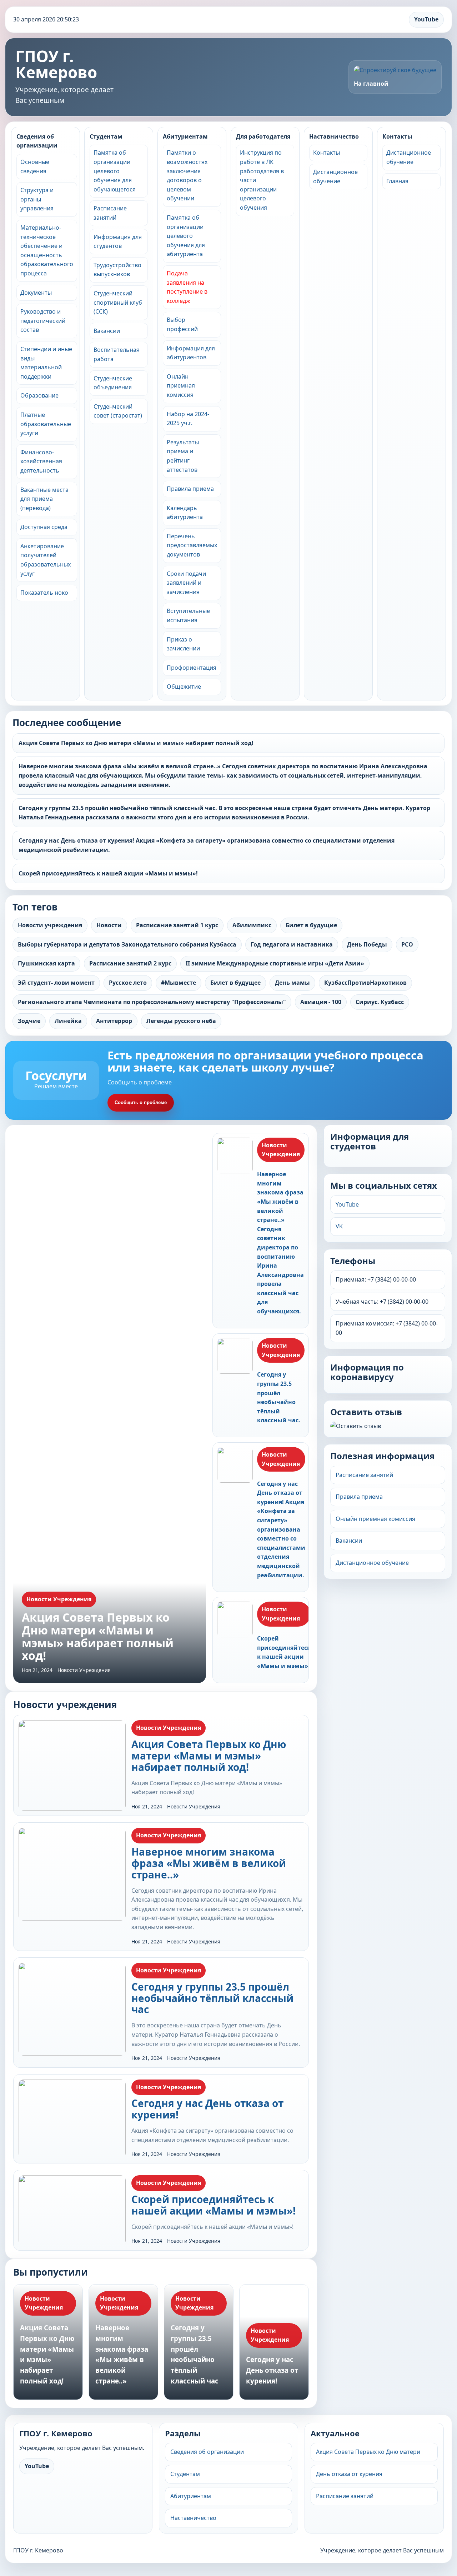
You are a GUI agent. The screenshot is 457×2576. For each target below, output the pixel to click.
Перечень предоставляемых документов (192, 545)
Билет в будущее (235, 983)
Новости (109, 925)
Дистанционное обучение (372, 1563)
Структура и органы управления (37, 199)
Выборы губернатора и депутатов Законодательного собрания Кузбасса (127, 944)
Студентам (106, 136)
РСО (407, 944)
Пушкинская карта (46, 963)
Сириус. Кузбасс (380, 1002)
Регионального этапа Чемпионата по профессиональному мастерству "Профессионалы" (152, 1002)
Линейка (68, 1021)
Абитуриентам (185, 136)
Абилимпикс (252, 925)
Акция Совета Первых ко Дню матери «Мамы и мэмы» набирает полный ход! (136, 743)
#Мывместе (179, 983)
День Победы (367, 944)
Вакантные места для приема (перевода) (44, 499)
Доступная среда (44, 527)
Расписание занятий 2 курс (130, 963)
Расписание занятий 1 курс (177, 925)
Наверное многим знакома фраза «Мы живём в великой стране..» (209, 1863)
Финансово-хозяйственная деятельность (41, 461)
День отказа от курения (349, 2474)
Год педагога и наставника (292, 944)
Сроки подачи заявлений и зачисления (186, 583)
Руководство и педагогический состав (43, 321)
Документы (36, 293)
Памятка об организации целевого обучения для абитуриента (186, 236)
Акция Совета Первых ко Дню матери (368, 2452)
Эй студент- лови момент (56, 983)
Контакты (327, 153)
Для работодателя (263, 136)
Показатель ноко (44, 593)
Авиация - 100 (321, 1002)
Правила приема (190, 489)
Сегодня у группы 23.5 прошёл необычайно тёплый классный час (212, 1998)
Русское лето (128, 983)
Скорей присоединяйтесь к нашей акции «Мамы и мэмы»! (108, 873)
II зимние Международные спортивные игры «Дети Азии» (275, 963)
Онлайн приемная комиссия (181, 386)
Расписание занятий (364, 1475)
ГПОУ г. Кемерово (56, 64)
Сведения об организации (37, 141)
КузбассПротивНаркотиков (365, 983)
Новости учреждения (50, 925)
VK (339, 1226)
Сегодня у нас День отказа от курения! (207, 2109)
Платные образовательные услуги (46, 424)
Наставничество (334, 136)
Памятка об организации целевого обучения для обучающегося (115, 171)
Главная (397, 181)
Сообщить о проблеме (141, 1102)
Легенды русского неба (181, 1021)
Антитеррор (114, 1021)
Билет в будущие (311, 925)
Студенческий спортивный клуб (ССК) (118, 302)
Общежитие (184, 687)
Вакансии (107, 331)
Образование (39, 395)
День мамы (292, 983)
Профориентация (192, 668)
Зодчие (29, 1021)
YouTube (426, 19)
